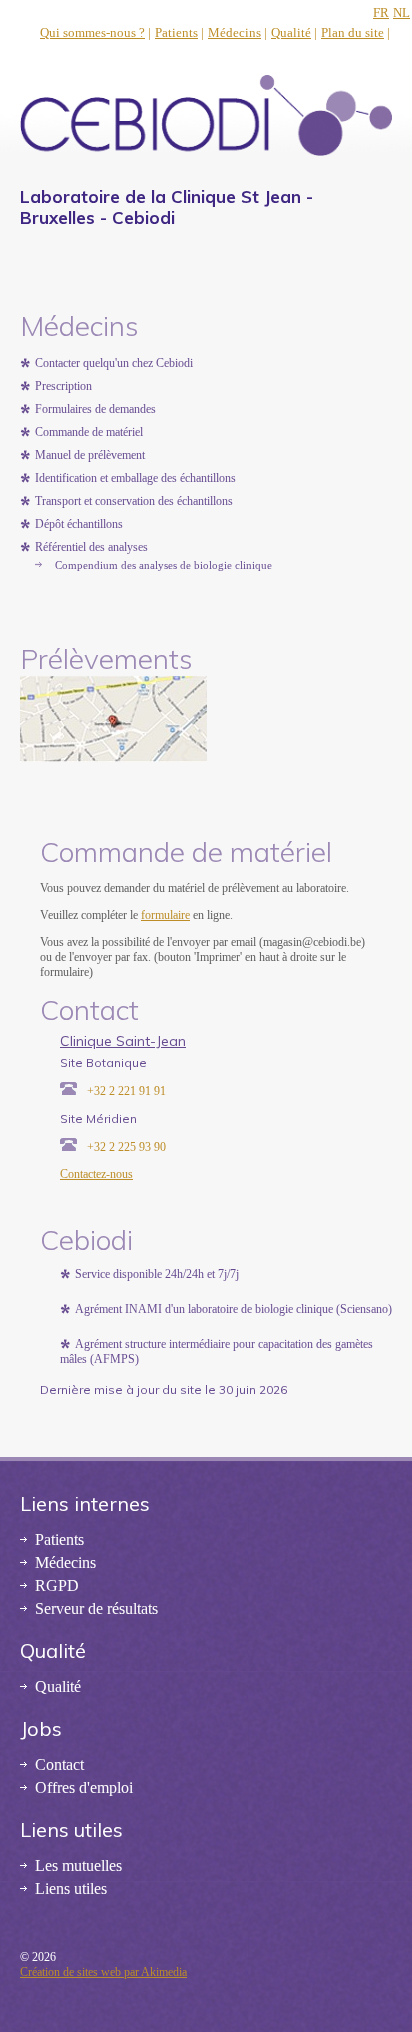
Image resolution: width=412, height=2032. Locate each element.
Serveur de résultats (96, 1608)
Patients (176, 32)
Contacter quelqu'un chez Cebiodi (114, 363)
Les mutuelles (78, 1865)
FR (381, 12)
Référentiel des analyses (91, 547)
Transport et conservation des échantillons (134, 501)
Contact (59, 1764)
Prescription (63, 386)
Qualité (291, 32)
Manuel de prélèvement (90, 455)
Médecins (234, 32)
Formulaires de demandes (95, 409)
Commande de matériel (89, 432)
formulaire (165, 915)
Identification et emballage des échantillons (135, 478)
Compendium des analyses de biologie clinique (163, 565)
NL (401, 12)
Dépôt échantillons (79, 524)
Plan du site (352, 32)
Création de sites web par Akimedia (103, 1972)
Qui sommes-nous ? (92, 32)
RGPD (57, 1585)
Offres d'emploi (84, 1787)
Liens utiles (71, 1888)
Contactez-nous (96, 1174)
